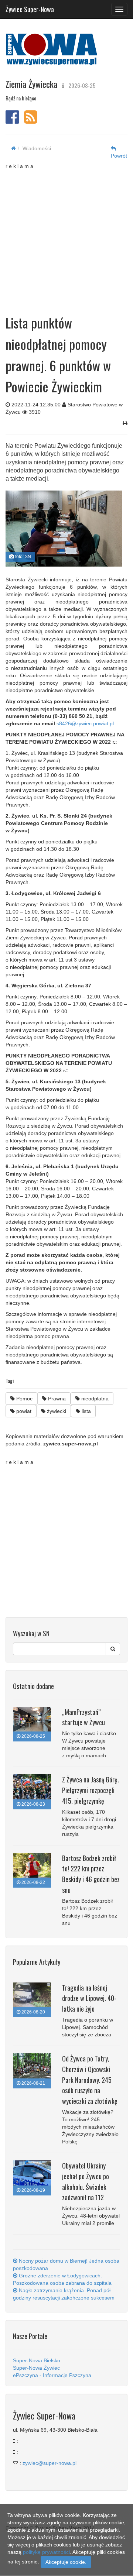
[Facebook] (12, 121)
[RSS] (31, 121)
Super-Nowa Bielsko (37, 2360)
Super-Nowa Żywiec (36, 2368)
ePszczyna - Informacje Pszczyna (52, 2375)
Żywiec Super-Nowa (30, 8)
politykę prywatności (46, 2552)
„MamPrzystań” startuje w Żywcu (83, 1717)
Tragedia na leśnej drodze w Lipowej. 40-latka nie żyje (89, 1998)
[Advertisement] (66, 236)
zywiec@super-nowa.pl (50, 2463)
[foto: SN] (64, 529)
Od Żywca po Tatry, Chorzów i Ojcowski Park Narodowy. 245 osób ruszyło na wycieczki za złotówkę (90, 2080)
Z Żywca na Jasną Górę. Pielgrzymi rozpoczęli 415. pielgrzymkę (91, 1790)
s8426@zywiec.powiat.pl (85, 723)
